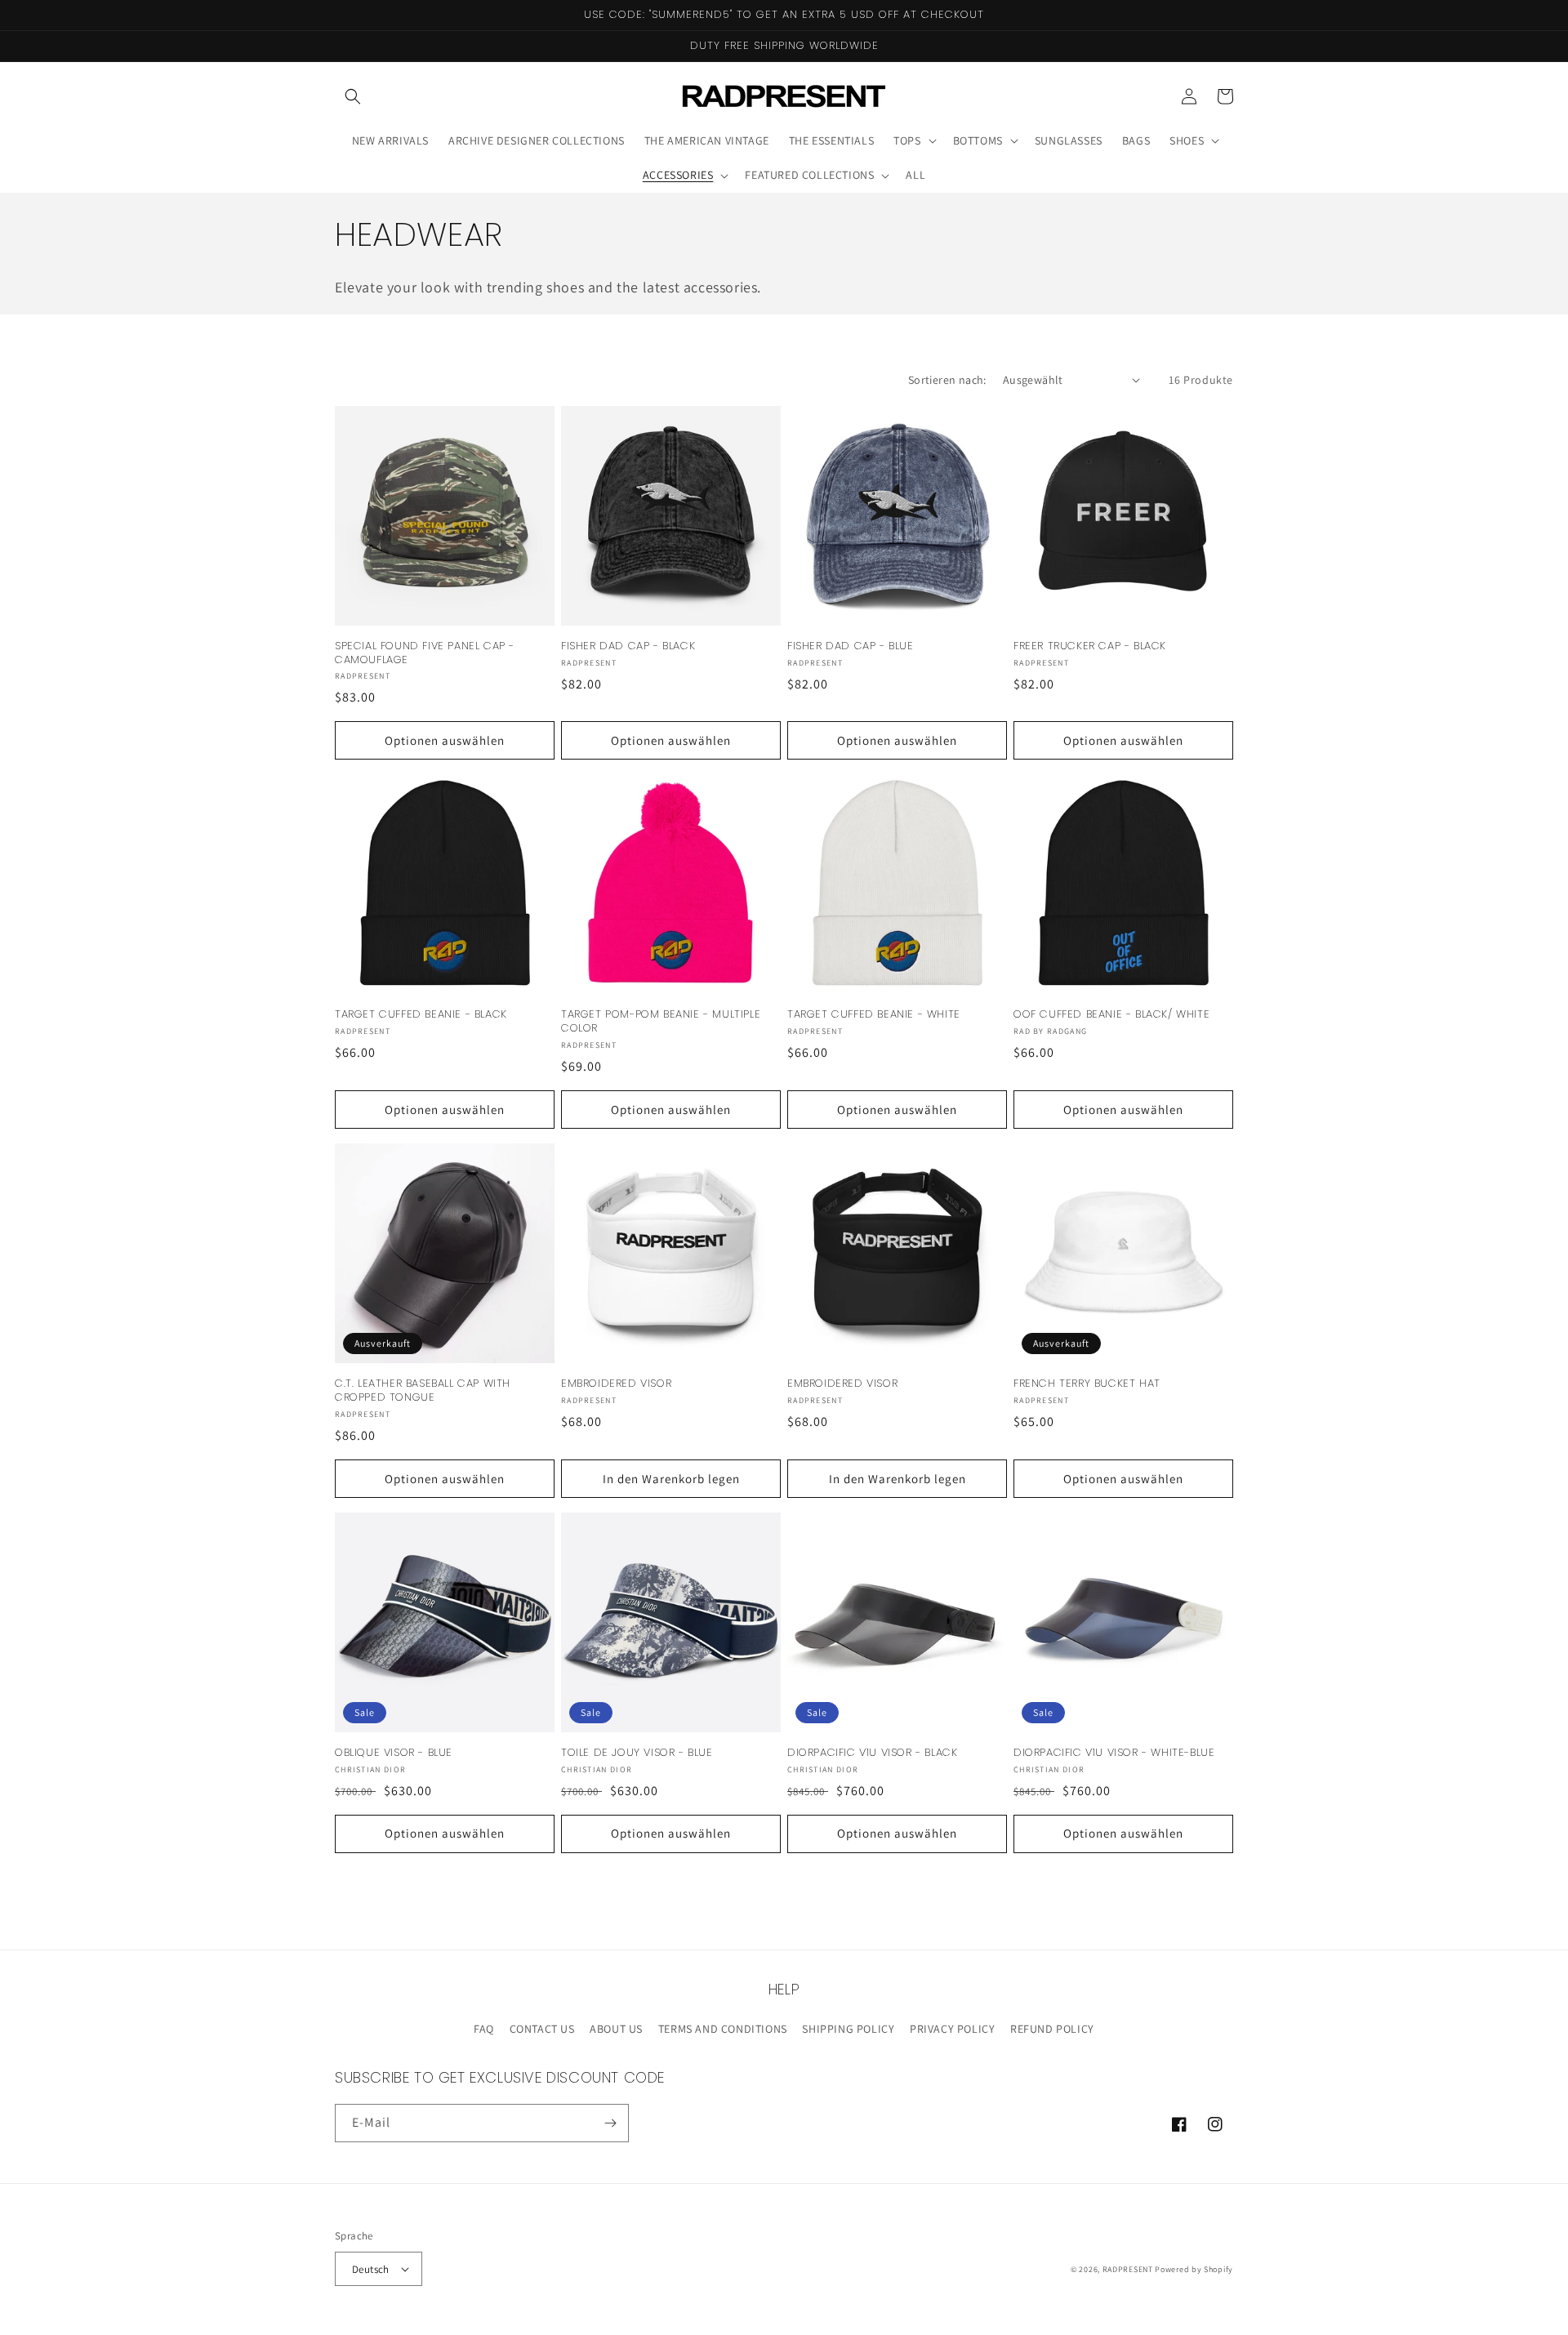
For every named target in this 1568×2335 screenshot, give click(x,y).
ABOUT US (616, 2029)
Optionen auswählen (445, 740)
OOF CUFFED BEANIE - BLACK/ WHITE (1111, 1015)
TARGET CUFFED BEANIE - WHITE (874, 1015)
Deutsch (371, 2269)
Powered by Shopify (1194, 2269)
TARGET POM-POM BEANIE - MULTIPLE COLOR (661, 1022)
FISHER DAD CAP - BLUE (851, 646)
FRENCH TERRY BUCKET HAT (1087, 1384)
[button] (353, 96)
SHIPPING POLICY (848, 2029)
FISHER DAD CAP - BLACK (628, 646)
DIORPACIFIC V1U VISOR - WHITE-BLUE (1114, 1753)
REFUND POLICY (1052, 2029)
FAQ (484, 2029)
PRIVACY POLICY (952, 2029)
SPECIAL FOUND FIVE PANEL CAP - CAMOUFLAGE (425, 653)
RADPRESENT (1128, 2269)
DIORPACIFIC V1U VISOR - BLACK (872, 1753)
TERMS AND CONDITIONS (723, 2029)
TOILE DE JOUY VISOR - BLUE (637, 1753)
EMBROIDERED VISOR (616, 1384)
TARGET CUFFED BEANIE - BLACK (421, 1015)
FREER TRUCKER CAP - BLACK (1090, 646)
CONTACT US (542, 2029)
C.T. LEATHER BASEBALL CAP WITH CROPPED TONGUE (423, 1391)
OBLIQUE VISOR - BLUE (394, 1753)
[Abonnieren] (610, 2123)
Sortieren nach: (947, 380)
